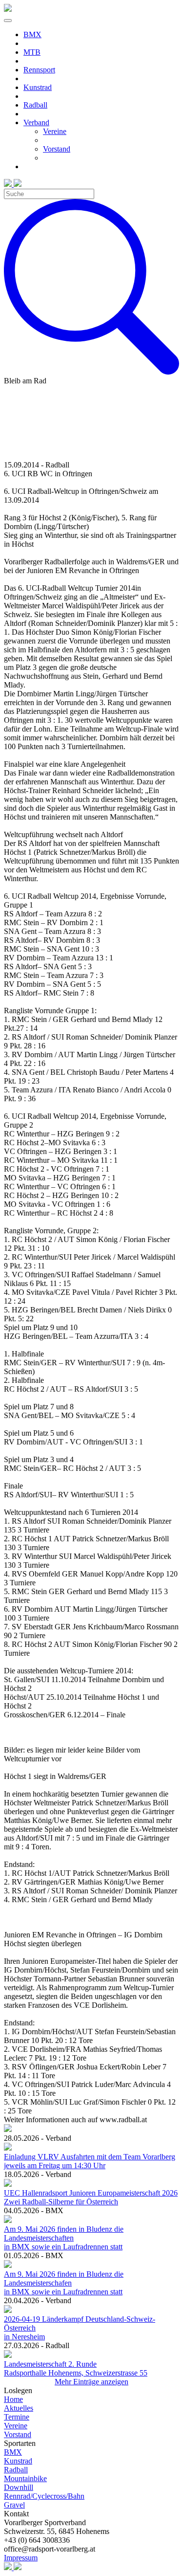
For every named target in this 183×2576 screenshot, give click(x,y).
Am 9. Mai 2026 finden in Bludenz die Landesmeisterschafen (64, 2278)
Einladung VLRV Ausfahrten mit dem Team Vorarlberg (90, 2157)
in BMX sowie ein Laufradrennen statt (63, 2247)
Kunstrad (18, 2461)
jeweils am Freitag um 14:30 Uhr (55, 2165)
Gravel (14, 2505)
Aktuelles (19, 2408)
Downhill (19, 2487)
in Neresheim (24, 2337)
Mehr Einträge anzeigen (91, 2382)
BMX (13, 2452)
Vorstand (18, 2434)
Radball (16, 2470)
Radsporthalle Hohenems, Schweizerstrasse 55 (76, 2373)
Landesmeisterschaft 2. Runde (50, 2364)
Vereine (16, 2426)
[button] (101, 123)
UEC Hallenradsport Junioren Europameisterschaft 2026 (91, 2193)
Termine (17, 2417)
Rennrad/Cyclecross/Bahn (44, 2496)
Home (13, 2399)
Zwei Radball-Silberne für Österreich (61, 2202)
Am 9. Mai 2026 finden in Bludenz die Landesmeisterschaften (64, 2233)
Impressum (21, 2558)
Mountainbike (25, 2478)
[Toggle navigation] (8, 21)
